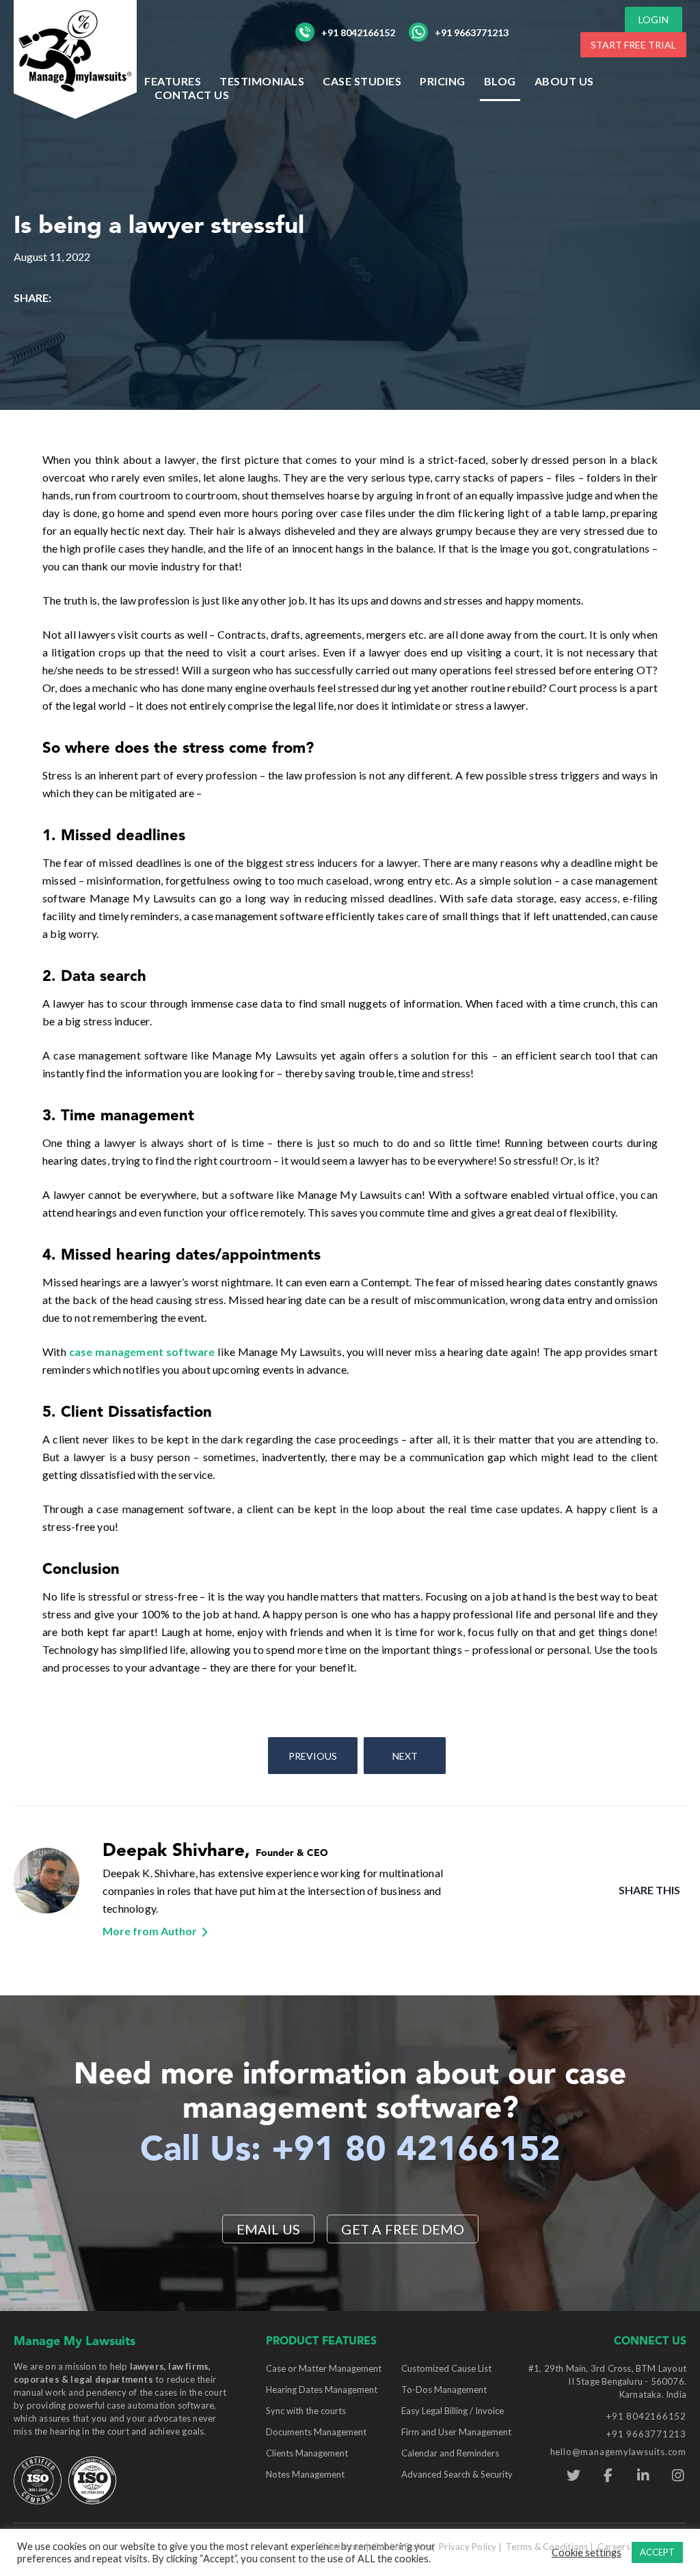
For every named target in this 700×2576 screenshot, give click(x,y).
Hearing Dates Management (322, 2390)
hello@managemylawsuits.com (618, 2452)
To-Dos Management (444, 2390)
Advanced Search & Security (457, 2474)
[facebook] (608, 2476)
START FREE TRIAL (633, 45)
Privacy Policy (468, 2547)
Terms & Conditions (547, 2547)
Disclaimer (342, 2547)
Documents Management (316, 2432)
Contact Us (192, 95)
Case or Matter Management (324, 2368)
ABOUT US (564, 81)
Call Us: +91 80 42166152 (350, 2151)
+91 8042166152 (358, 32)
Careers (614, 2547)
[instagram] (678, 2476)
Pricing (443, 81)
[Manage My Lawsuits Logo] (75, 58)
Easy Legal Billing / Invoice (453, 2411)
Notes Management (305, 2474)
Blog (500, 81)
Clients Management (307, 2453)
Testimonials (262, 81)
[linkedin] (643, 2476)
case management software (142, 1352)
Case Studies (362, 81)
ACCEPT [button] (657, 2552)
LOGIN (654, 19)
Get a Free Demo (403, 2229)
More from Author (150, 1931)
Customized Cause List (446, 2368)
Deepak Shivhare (174, 1851)
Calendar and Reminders (450, 2453)
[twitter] (573, 2476)
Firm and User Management (456, 2432)
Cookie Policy (401, 2547)
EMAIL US (269, 2229)
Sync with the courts (306, 2411)
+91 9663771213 (472, 32)
